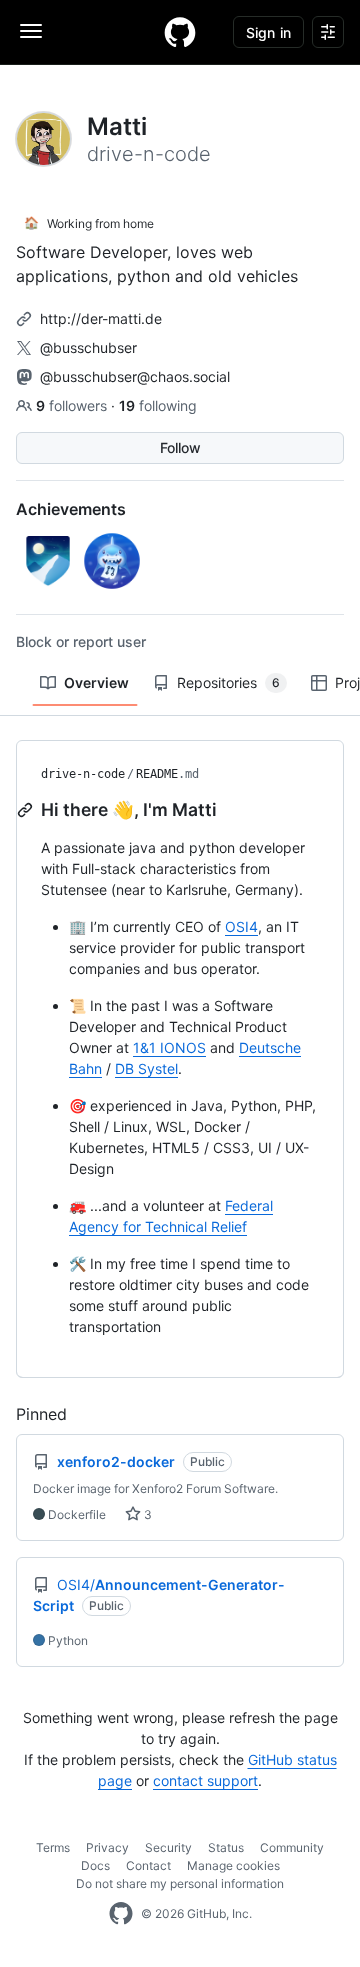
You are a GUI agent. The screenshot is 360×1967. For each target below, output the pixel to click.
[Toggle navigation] (31, 31)
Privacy (107, 1847)
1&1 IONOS (169, 1047)
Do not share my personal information (180, 1883)
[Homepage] (180, 32)
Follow (180, 447)
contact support (205, 1780)
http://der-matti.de (101, 318)
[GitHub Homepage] (121, 1914)
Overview (96, 682)
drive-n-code (83, 774)
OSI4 (241, 926)
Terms (53, 1847)
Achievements (71, 509)
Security (168, 1847)
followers (73, 405)
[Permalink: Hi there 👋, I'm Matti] (27, 810)
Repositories (228, 682)
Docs (95, 1865)
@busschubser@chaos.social (135, 376)
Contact (148, 1865)
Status (226, 1847)
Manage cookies (233, 1865)
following (158, 405)
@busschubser (88, 347)
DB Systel (146, 1068)
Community (292, 1847)
